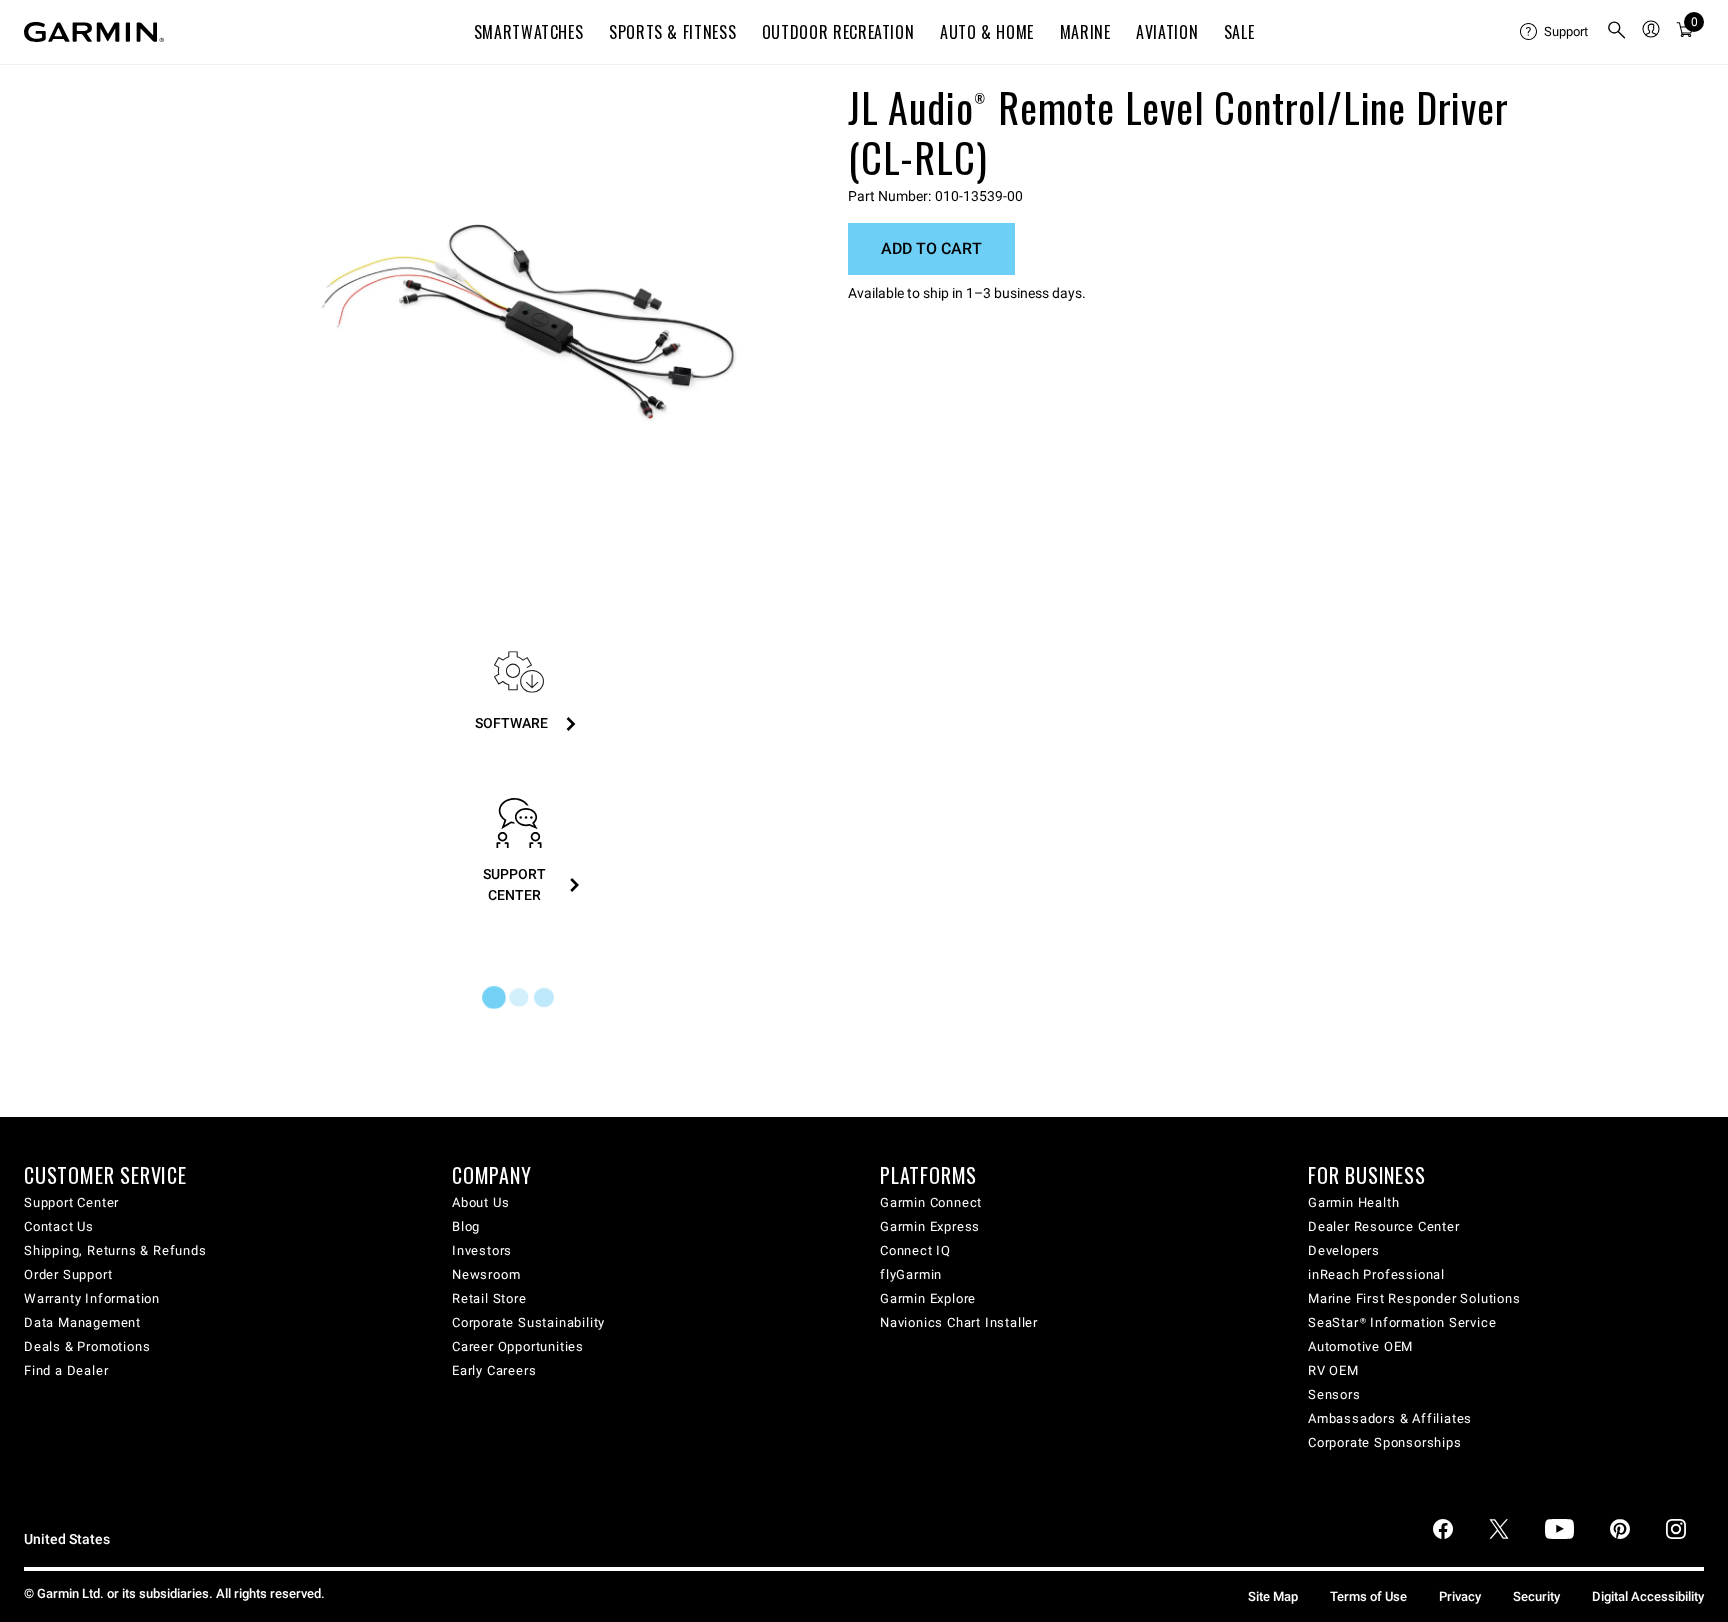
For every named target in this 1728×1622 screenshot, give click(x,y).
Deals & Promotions (87, 1346)
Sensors (1334, 1394)
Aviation (1167, 32)
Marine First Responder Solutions (1414, 1298)
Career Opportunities (518, 1346)
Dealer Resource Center (1384, 1226)
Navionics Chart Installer (959, 1322)
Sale (1239, 32)
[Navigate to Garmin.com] (94, 32)
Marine (1085, 32)
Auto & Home (987, 32)
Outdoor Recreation (838, 32)
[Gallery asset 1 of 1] (528, 323)
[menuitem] (1555, 32)
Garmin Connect (931, 1202)
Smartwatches (529, 32)
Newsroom (486, 1274)
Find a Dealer (66, 1370)
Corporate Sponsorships (1385, 1442)
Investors (482, 1250)
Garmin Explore (928, 1298)
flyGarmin (911, 1274)
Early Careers (494, 1370)
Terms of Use (1368, 1596)
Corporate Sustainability (528, 1322)
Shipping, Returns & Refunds (115, 1250)
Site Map (1273, 1596)
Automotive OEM (1360, 1346)
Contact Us (59, 1226)
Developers (1344, 1250)
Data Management (82, 1322)
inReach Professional (1376, 1274)
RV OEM (1333, 1370)
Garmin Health (1353, 1202)
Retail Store (489, 1298)
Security (1536, 1596)
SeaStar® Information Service (1402, 1322)
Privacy (1460, 1596)
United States (67, 1539)
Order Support (68, 1274)
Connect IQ (915, 1250)
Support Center (71, 1202)
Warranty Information (92, 1298)
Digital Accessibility (1648, 1596)
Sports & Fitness (672, 32)
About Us (480, 1202)
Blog (466, 1226)
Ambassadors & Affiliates (1390, 1418)
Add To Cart (931, 248)
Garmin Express (930, 1226)
